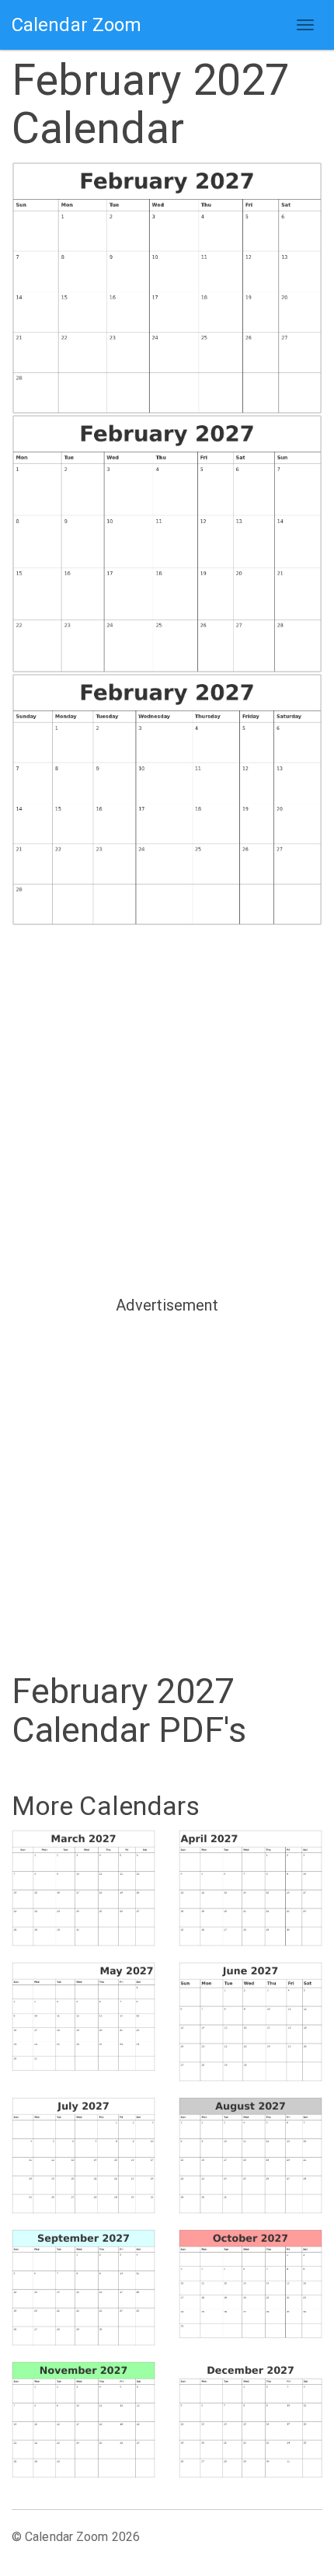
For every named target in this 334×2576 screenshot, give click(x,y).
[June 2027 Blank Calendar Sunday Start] (250, 2022)
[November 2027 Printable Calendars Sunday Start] (83, 2420)
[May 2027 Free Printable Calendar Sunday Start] (83, 2017)
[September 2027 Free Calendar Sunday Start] (83, 2288)
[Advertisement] (167, 1108)
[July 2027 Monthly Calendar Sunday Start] (83, 2155)
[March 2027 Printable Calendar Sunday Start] (83, 1888)
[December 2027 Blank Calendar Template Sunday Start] (250, 2420)
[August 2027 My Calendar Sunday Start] (250, 2155)
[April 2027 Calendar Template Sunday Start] (250, 1888)
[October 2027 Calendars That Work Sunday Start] (250, 2284)
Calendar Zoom (77, 25)
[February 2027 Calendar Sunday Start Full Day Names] (167, 799)
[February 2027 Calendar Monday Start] (167, 544)
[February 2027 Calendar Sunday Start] (167, 288)
